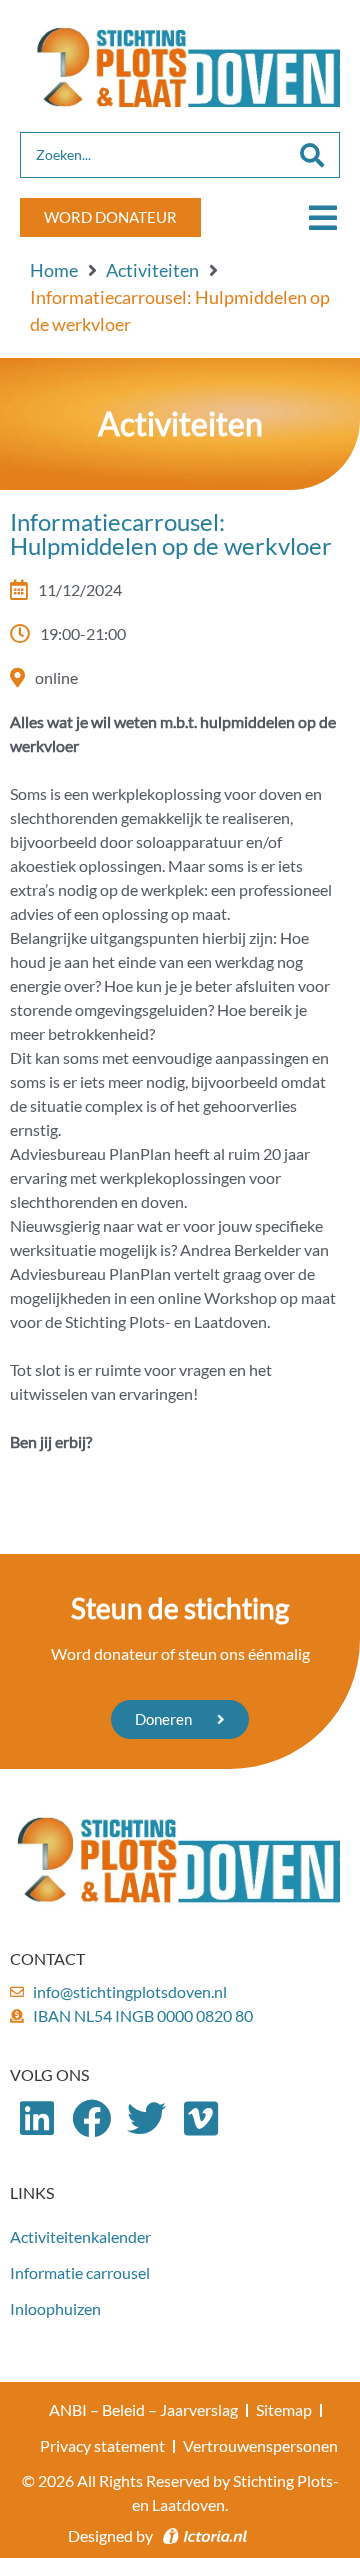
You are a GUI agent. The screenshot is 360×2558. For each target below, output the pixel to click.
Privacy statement (102, 2445)
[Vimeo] (201, 2118)
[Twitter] (146, 2118)
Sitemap (284, 2409)
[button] (322, 217)
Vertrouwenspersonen (260, 2445)
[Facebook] (92, 2118)
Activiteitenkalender (80, 2236)
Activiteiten (152, 270)
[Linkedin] (37, 2118)
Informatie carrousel (80, 2272)
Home (54, 270)
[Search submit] (312, 155)
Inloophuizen (55, 2308)
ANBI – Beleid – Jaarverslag (143, 2409)
